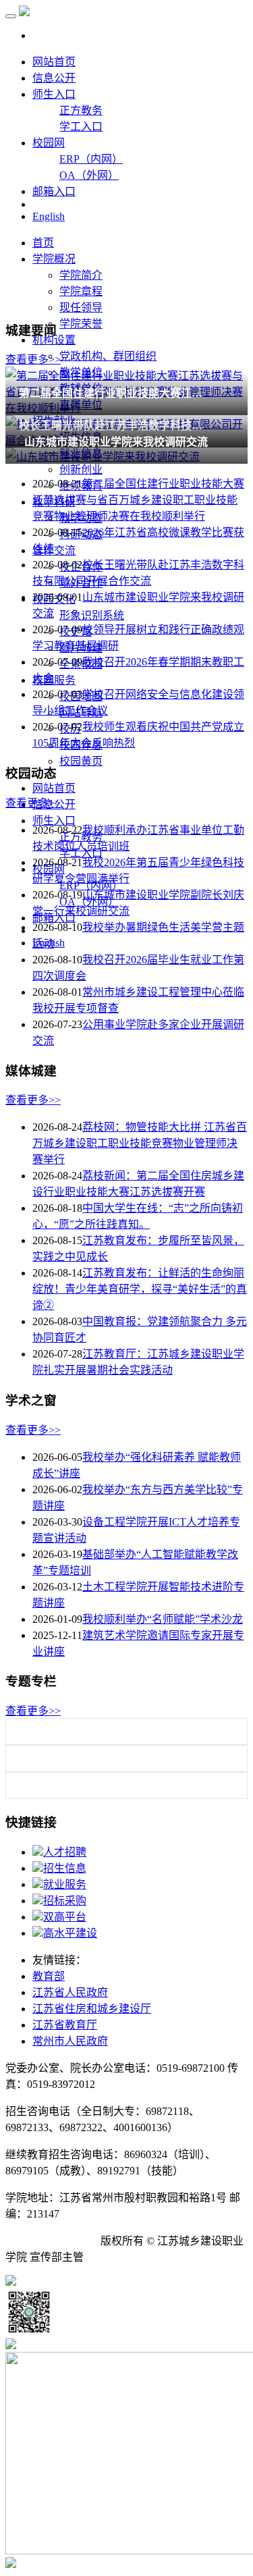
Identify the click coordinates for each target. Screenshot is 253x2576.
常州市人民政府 (70, 2041)
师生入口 (54, 94)
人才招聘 (65, 1852)
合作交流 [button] (54, 551)
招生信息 (65, 1868)
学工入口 (81, 127)
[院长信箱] (11, 2564)
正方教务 (81, 110)
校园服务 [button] (54, 680)
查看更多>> (33, 359)
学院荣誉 (81, 324)
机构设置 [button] (54, 340)
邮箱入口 (54, 191)
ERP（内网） (91, 159)
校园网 (49, 143)
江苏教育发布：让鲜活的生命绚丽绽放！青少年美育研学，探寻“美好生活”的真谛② (140, 1289)
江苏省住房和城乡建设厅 (92, 2009)
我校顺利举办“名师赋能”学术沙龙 (163, 1619)
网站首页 (54, 62)
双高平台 (65, 1917)
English (49, 216)
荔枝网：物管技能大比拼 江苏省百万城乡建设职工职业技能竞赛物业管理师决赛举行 (140, 1143)
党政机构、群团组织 (108, 356)
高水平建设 (70, 1933)
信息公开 (54, 78)
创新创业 (81, 469)
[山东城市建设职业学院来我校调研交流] (126, 456)
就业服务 (65, 1884)
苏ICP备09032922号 (52, 2241)
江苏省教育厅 (65, 2025)
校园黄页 (81, 761)
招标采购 (65, 1901)
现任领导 (81, 307)
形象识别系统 (92, 615)
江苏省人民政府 (70, 1992)
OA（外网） (89, 175)
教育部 (49, 1976)
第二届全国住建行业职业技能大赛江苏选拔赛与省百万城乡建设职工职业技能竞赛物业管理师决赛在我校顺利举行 (138, 500)
